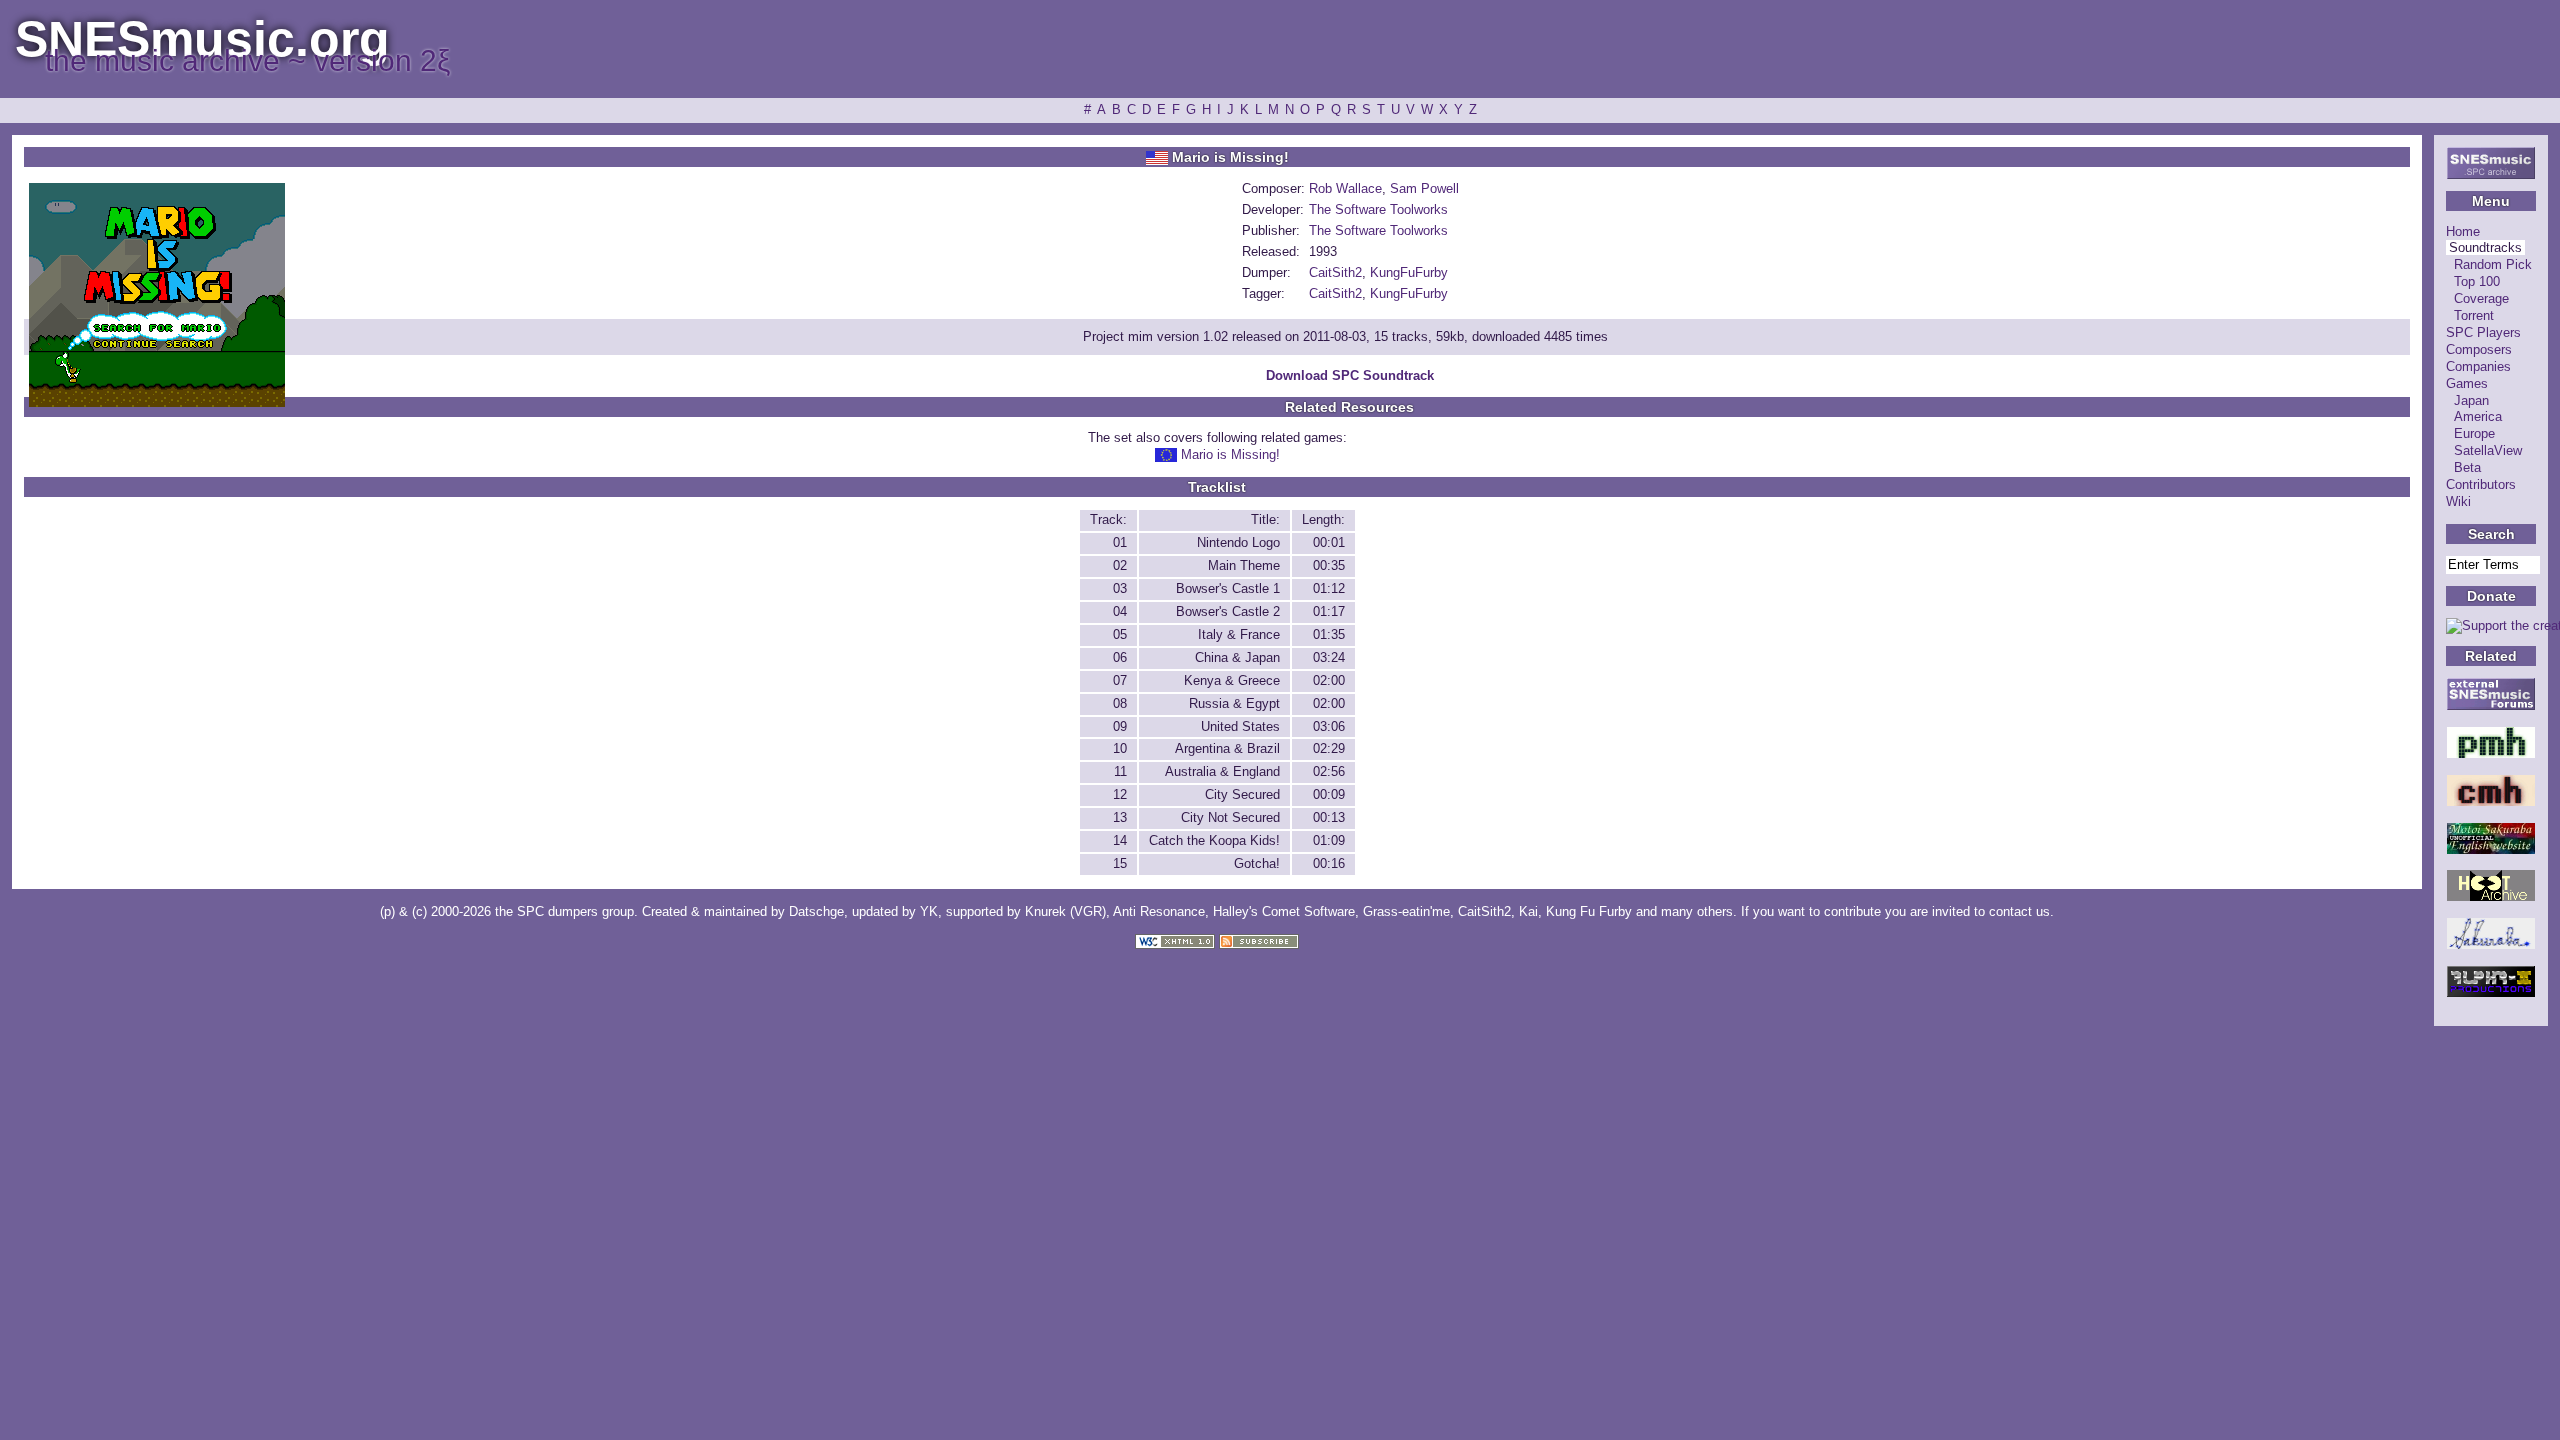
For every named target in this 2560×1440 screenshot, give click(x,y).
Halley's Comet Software (1284, 911)
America (2478, 416)
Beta (2467, 467)
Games (2467, 383)
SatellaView (2488, 450)
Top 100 (2477, 281)
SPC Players (2483, 332)
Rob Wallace (1345, 188)
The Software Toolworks (1378, 209)
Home (2463, 231)
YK (929, 911)
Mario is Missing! (1230, 454)
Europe (2474, 433)
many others (1697, 911)
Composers (2479, 349)
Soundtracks (2485, 247)
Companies (2478, 366)
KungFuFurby (1409, 272)
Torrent (2474, 315)
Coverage (2481, 298)
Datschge (816, 911)
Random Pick (2493, 264)
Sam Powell (1424, 188)
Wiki (2458, 501)
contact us (2019, 911)
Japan (2471, 400)
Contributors (2481, 484)
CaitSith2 (1335, 272)
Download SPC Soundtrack (1350, 375)
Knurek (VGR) (1065, 911)
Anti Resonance (1159, 911)
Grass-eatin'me (1406, 911)
